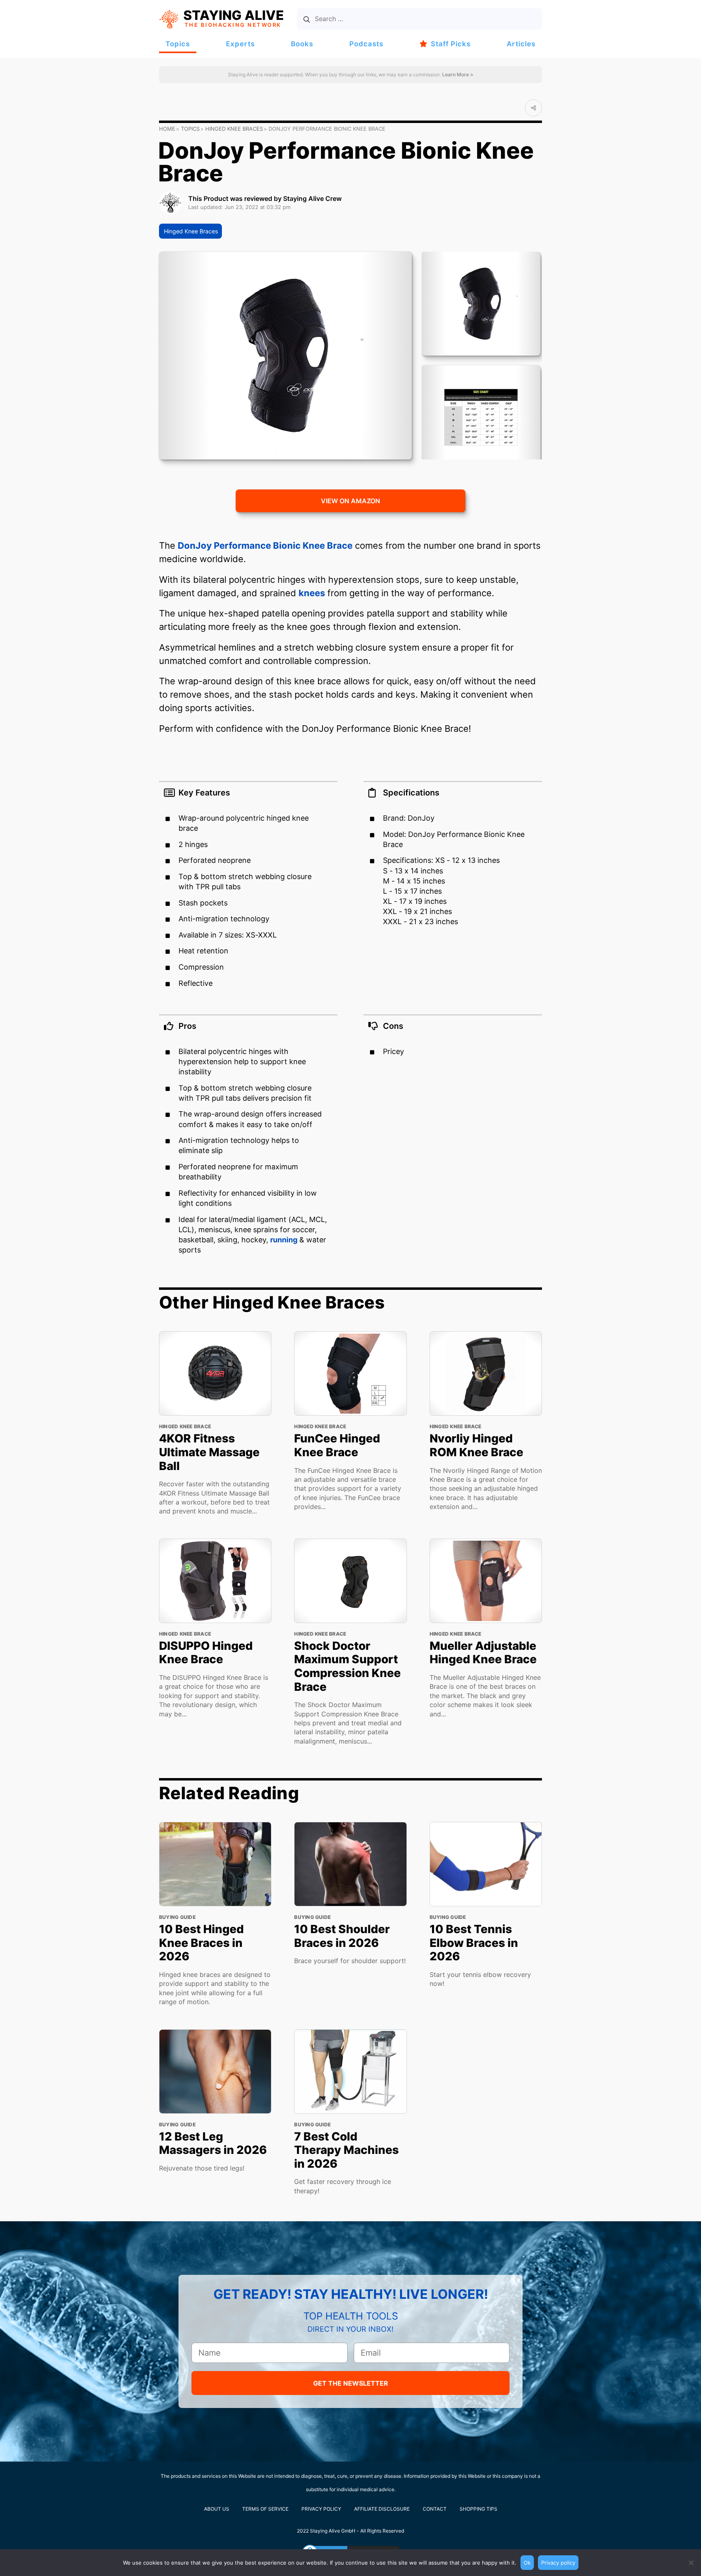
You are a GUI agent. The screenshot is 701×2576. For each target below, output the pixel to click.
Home (167, 129)
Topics (178, 44)
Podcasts (366, 44)
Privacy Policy (321, 2509)
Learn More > (457, 74)
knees (312, 593)
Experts (240, 44)
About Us (217, 2509)
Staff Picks (451, 44)
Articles (521, 44)
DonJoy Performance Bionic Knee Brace (265, 545)
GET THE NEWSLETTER (351, 2383)
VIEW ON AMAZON (350, 501)
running (284, 1240)
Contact (435, 2509)
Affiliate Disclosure (382, 2509)
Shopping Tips (478, 2509)
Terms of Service (265, 2509)
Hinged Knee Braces (234, 129)
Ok (527, 2563)
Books (302, 44)
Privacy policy (558, 2563)
